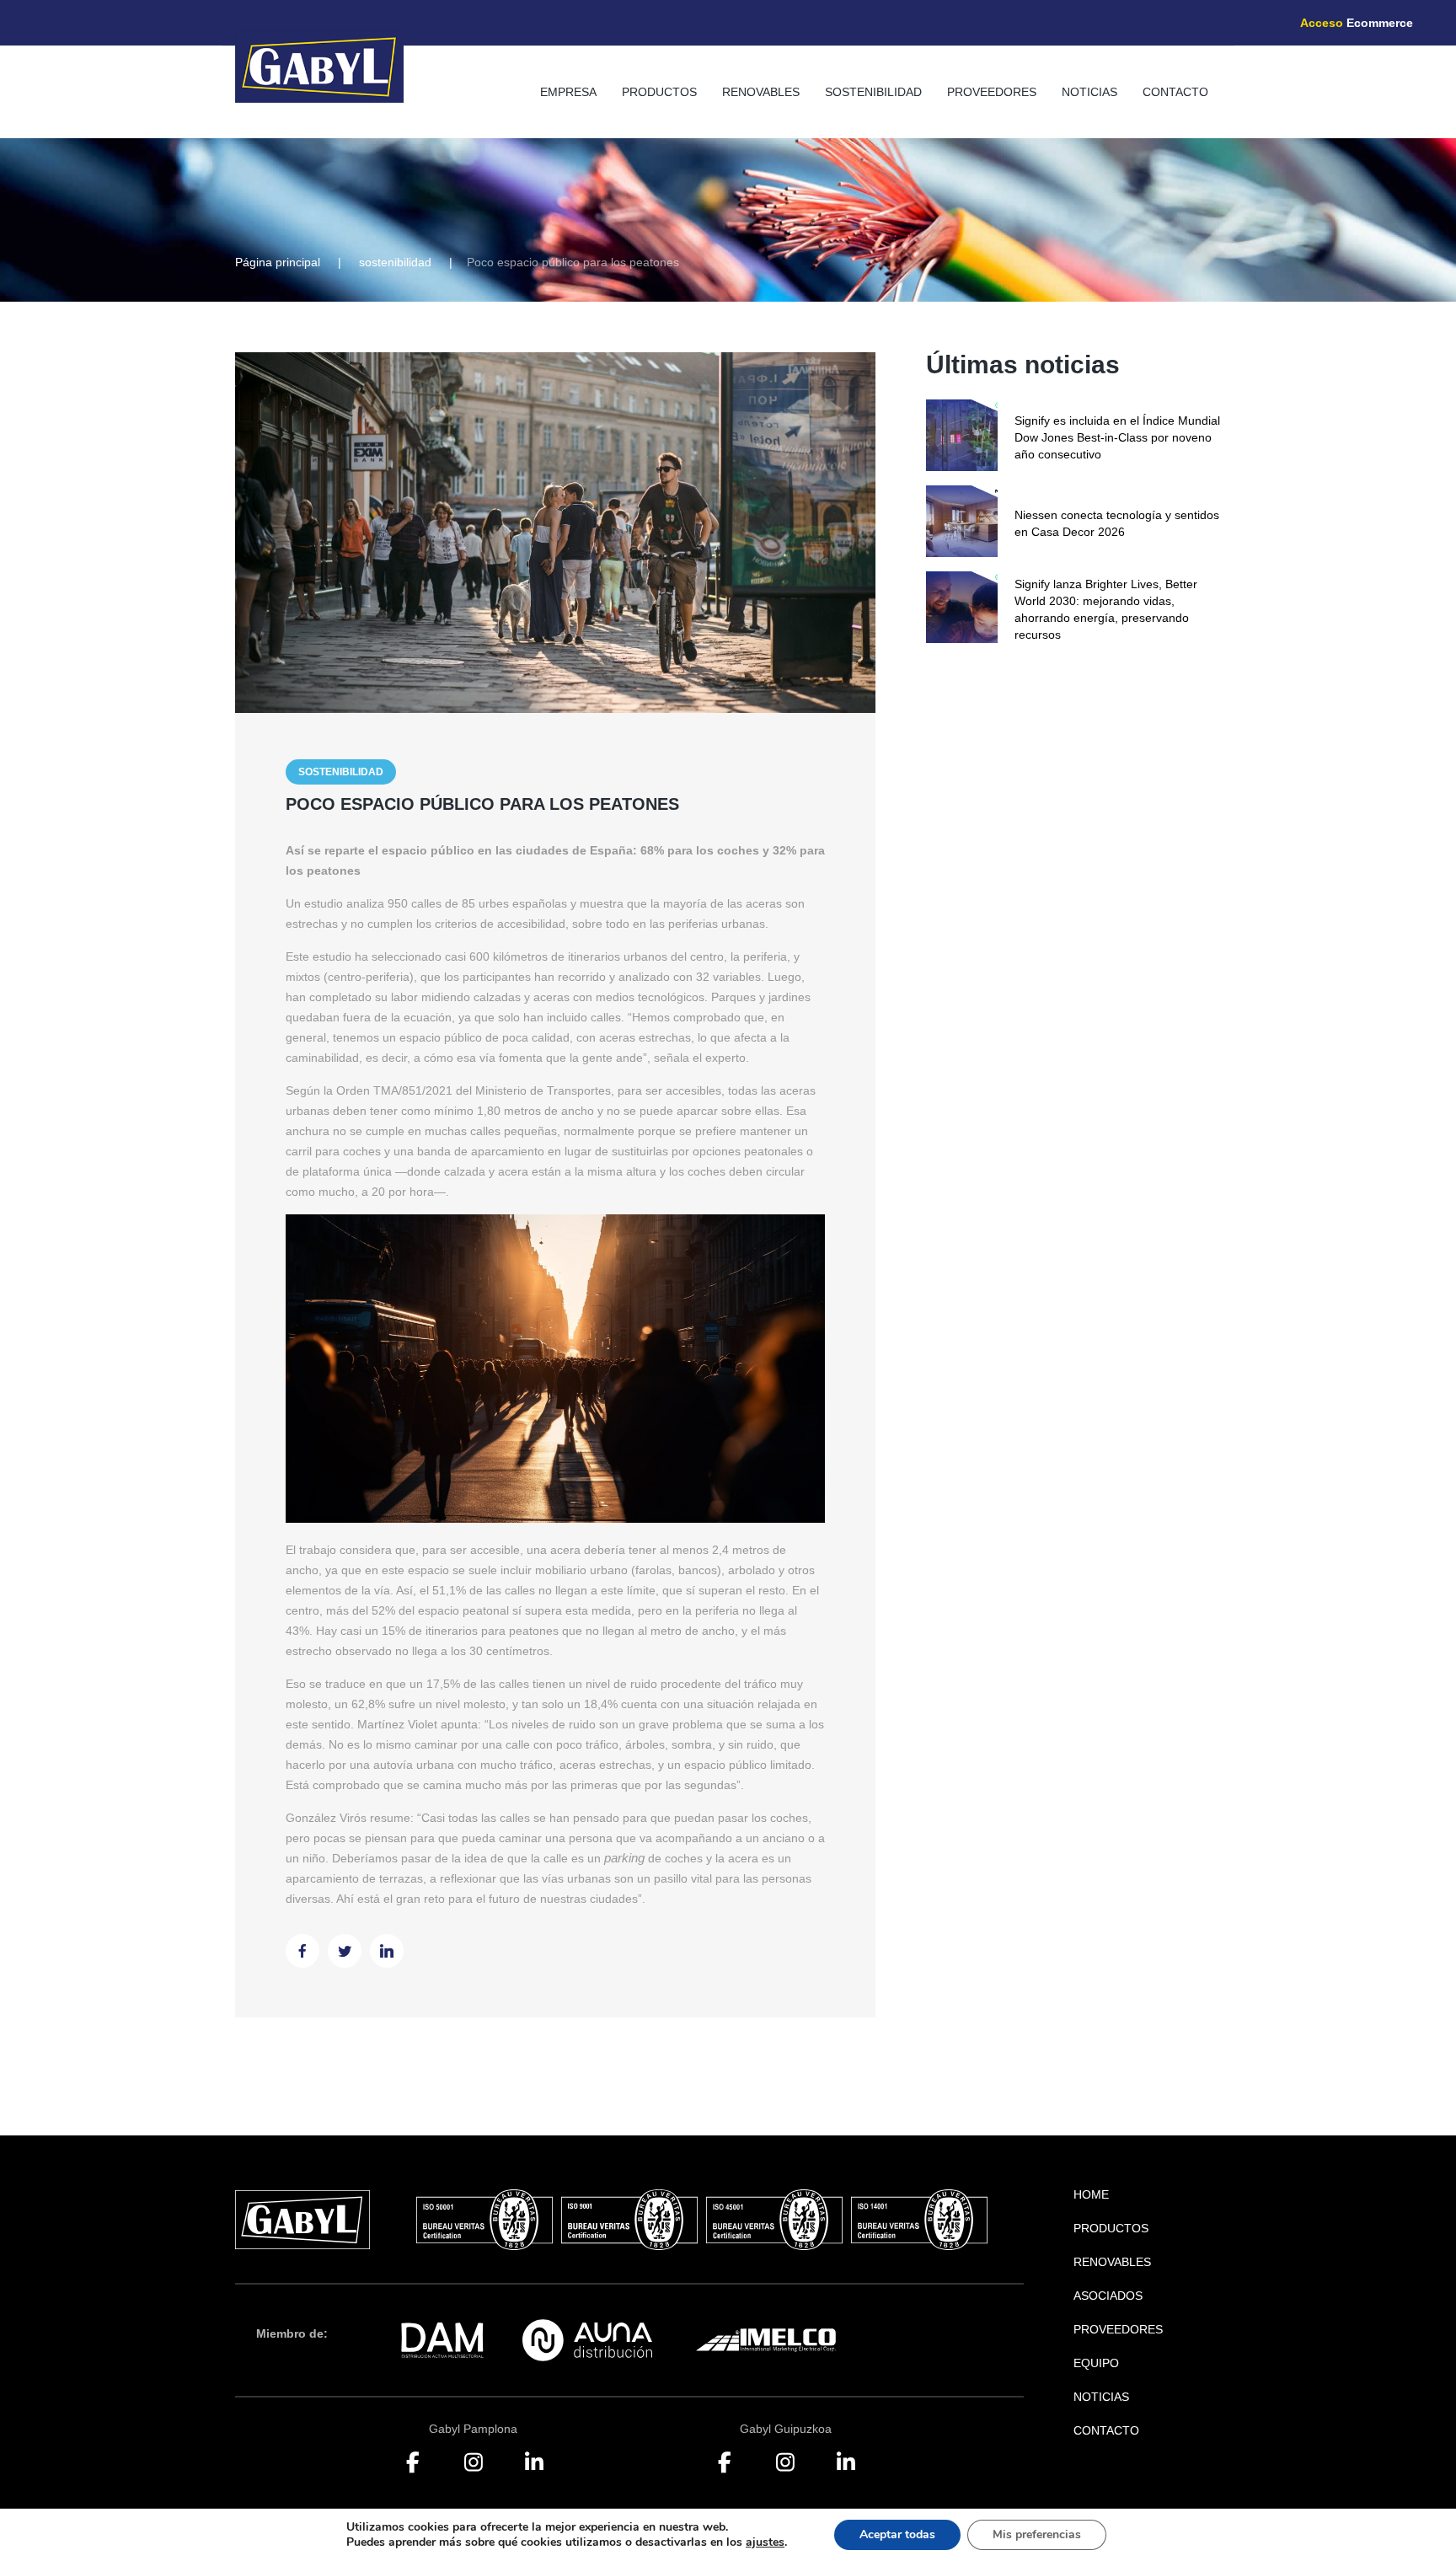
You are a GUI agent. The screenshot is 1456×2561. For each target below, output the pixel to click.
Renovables (761, 92)
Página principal (278, 262)
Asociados (1108, 2296)
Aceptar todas (897, 2534)
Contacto (1175, 92)
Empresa (568, 92)
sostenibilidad (395, 262)
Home (1091, 2194)
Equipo (1096, 2363)
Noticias (1089, 92)
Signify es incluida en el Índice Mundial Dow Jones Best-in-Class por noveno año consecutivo (1117, 437)
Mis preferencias (1037, 2534)
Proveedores (992, 92)
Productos (659, 92)
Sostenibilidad (873, 92)
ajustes (765, 2542)
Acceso (1357, 23)
